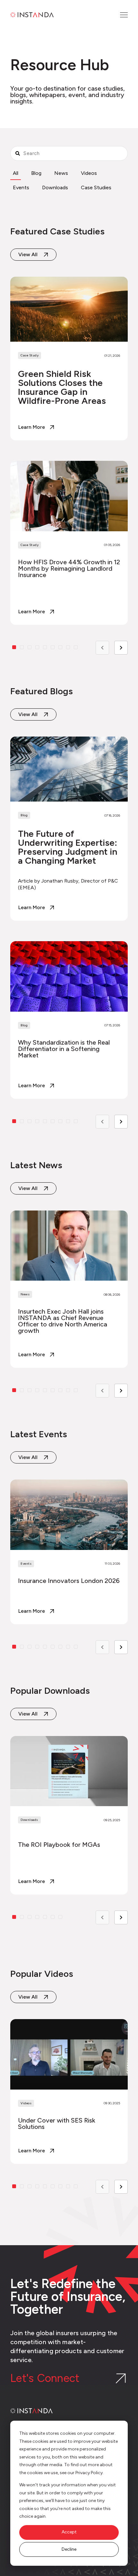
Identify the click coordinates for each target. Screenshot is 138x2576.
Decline (69, 2549)
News (61, 173)
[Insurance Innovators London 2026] (69, 1552)
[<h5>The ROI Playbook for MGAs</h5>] (69, 1815)
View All (28, 1188)
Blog (36, 173)
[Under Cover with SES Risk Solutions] (69, 2091)
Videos (89, 173)
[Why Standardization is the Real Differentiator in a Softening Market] (69, 1020)
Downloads (55, 187)
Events (21, 187)
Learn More (32, 612)
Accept (69, 2532)
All (16, 173)
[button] (14, 1390)
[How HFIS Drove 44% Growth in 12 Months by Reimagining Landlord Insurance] (69, 543)
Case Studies (96, 187)
